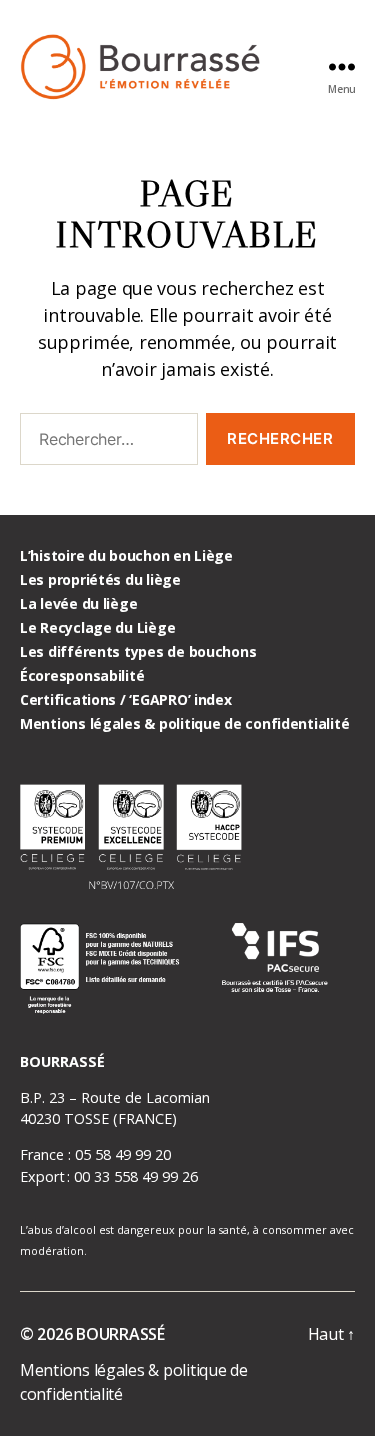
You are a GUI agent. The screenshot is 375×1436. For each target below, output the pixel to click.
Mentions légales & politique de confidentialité (184, 723)
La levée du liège (78, 603)
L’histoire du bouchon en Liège (126, 555)
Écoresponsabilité (82, 675)
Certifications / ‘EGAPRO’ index (126, 699)
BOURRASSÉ (120, 1334)
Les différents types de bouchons (138, 651)
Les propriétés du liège (100, 579)
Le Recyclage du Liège (97, 627)
